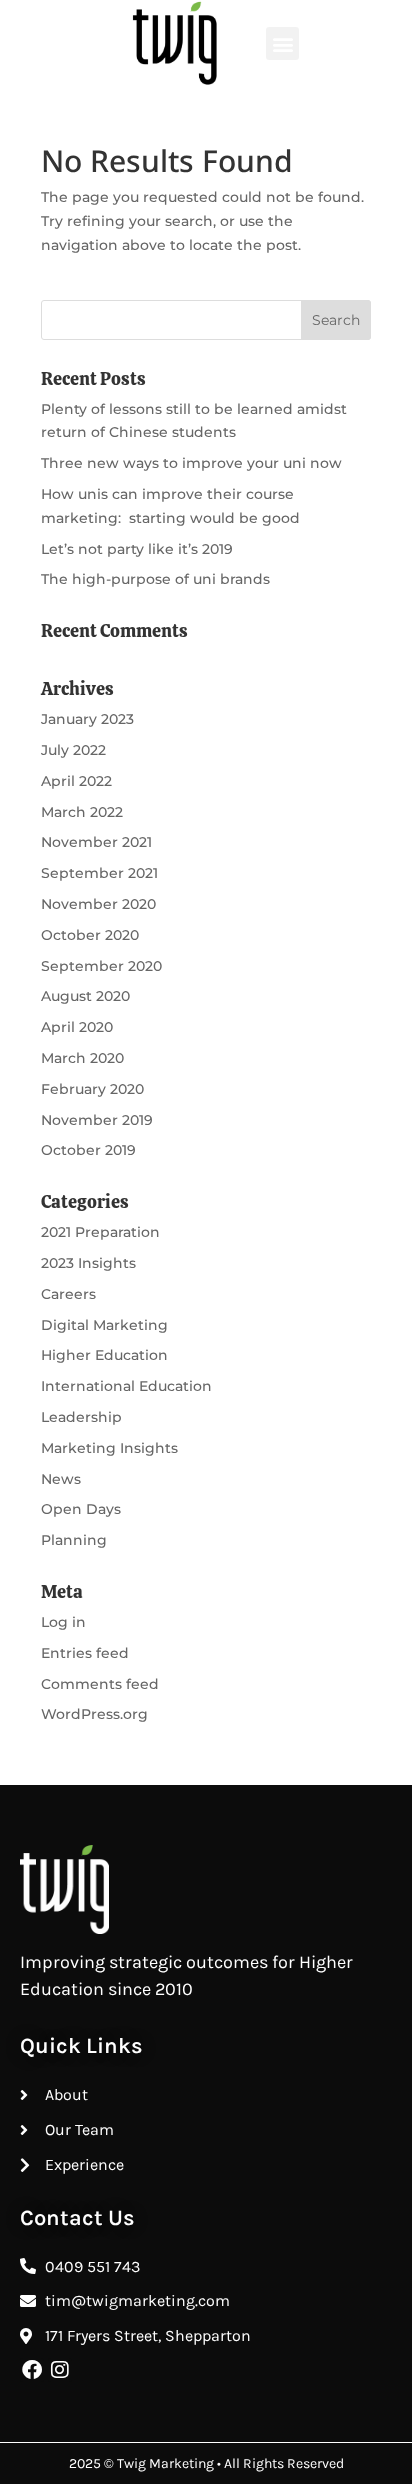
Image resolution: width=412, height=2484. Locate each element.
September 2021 (99, 873)
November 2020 (98, 904)
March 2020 (82, 1058)
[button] (282, 43)
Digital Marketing (104, 1325)
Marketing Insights (109, 1448)
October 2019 (88, 1150)
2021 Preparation (100, 1232)
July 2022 (73, 750)
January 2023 (87, 719)
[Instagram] (60, 2370)
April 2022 (76, 781)
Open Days (81, 1509)
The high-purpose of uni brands (155, 579)
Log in (63, 1622)
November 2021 (96, 842)
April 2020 (77, 1027)
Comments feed (100, 1684)
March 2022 (82, 812)
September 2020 (101, 966)
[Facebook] (32, 2370)
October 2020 (90, 935)
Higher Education (104, 1355)
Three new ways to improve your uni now (191, 463)
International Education (126, 1386)
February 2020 (92, 1089)
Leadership (81, 1417)
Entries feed (85, 1653)
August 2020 (85, 996)
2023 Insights (88, 1263)
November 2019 (97, 1120)
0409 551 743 (92, 2266)
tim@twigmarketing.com (137, 2300)
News (61, 1479)
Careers (68, 1294)
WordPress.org (94, 1714)
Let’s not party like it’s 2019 (137, 549)
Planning (74, 1540)
